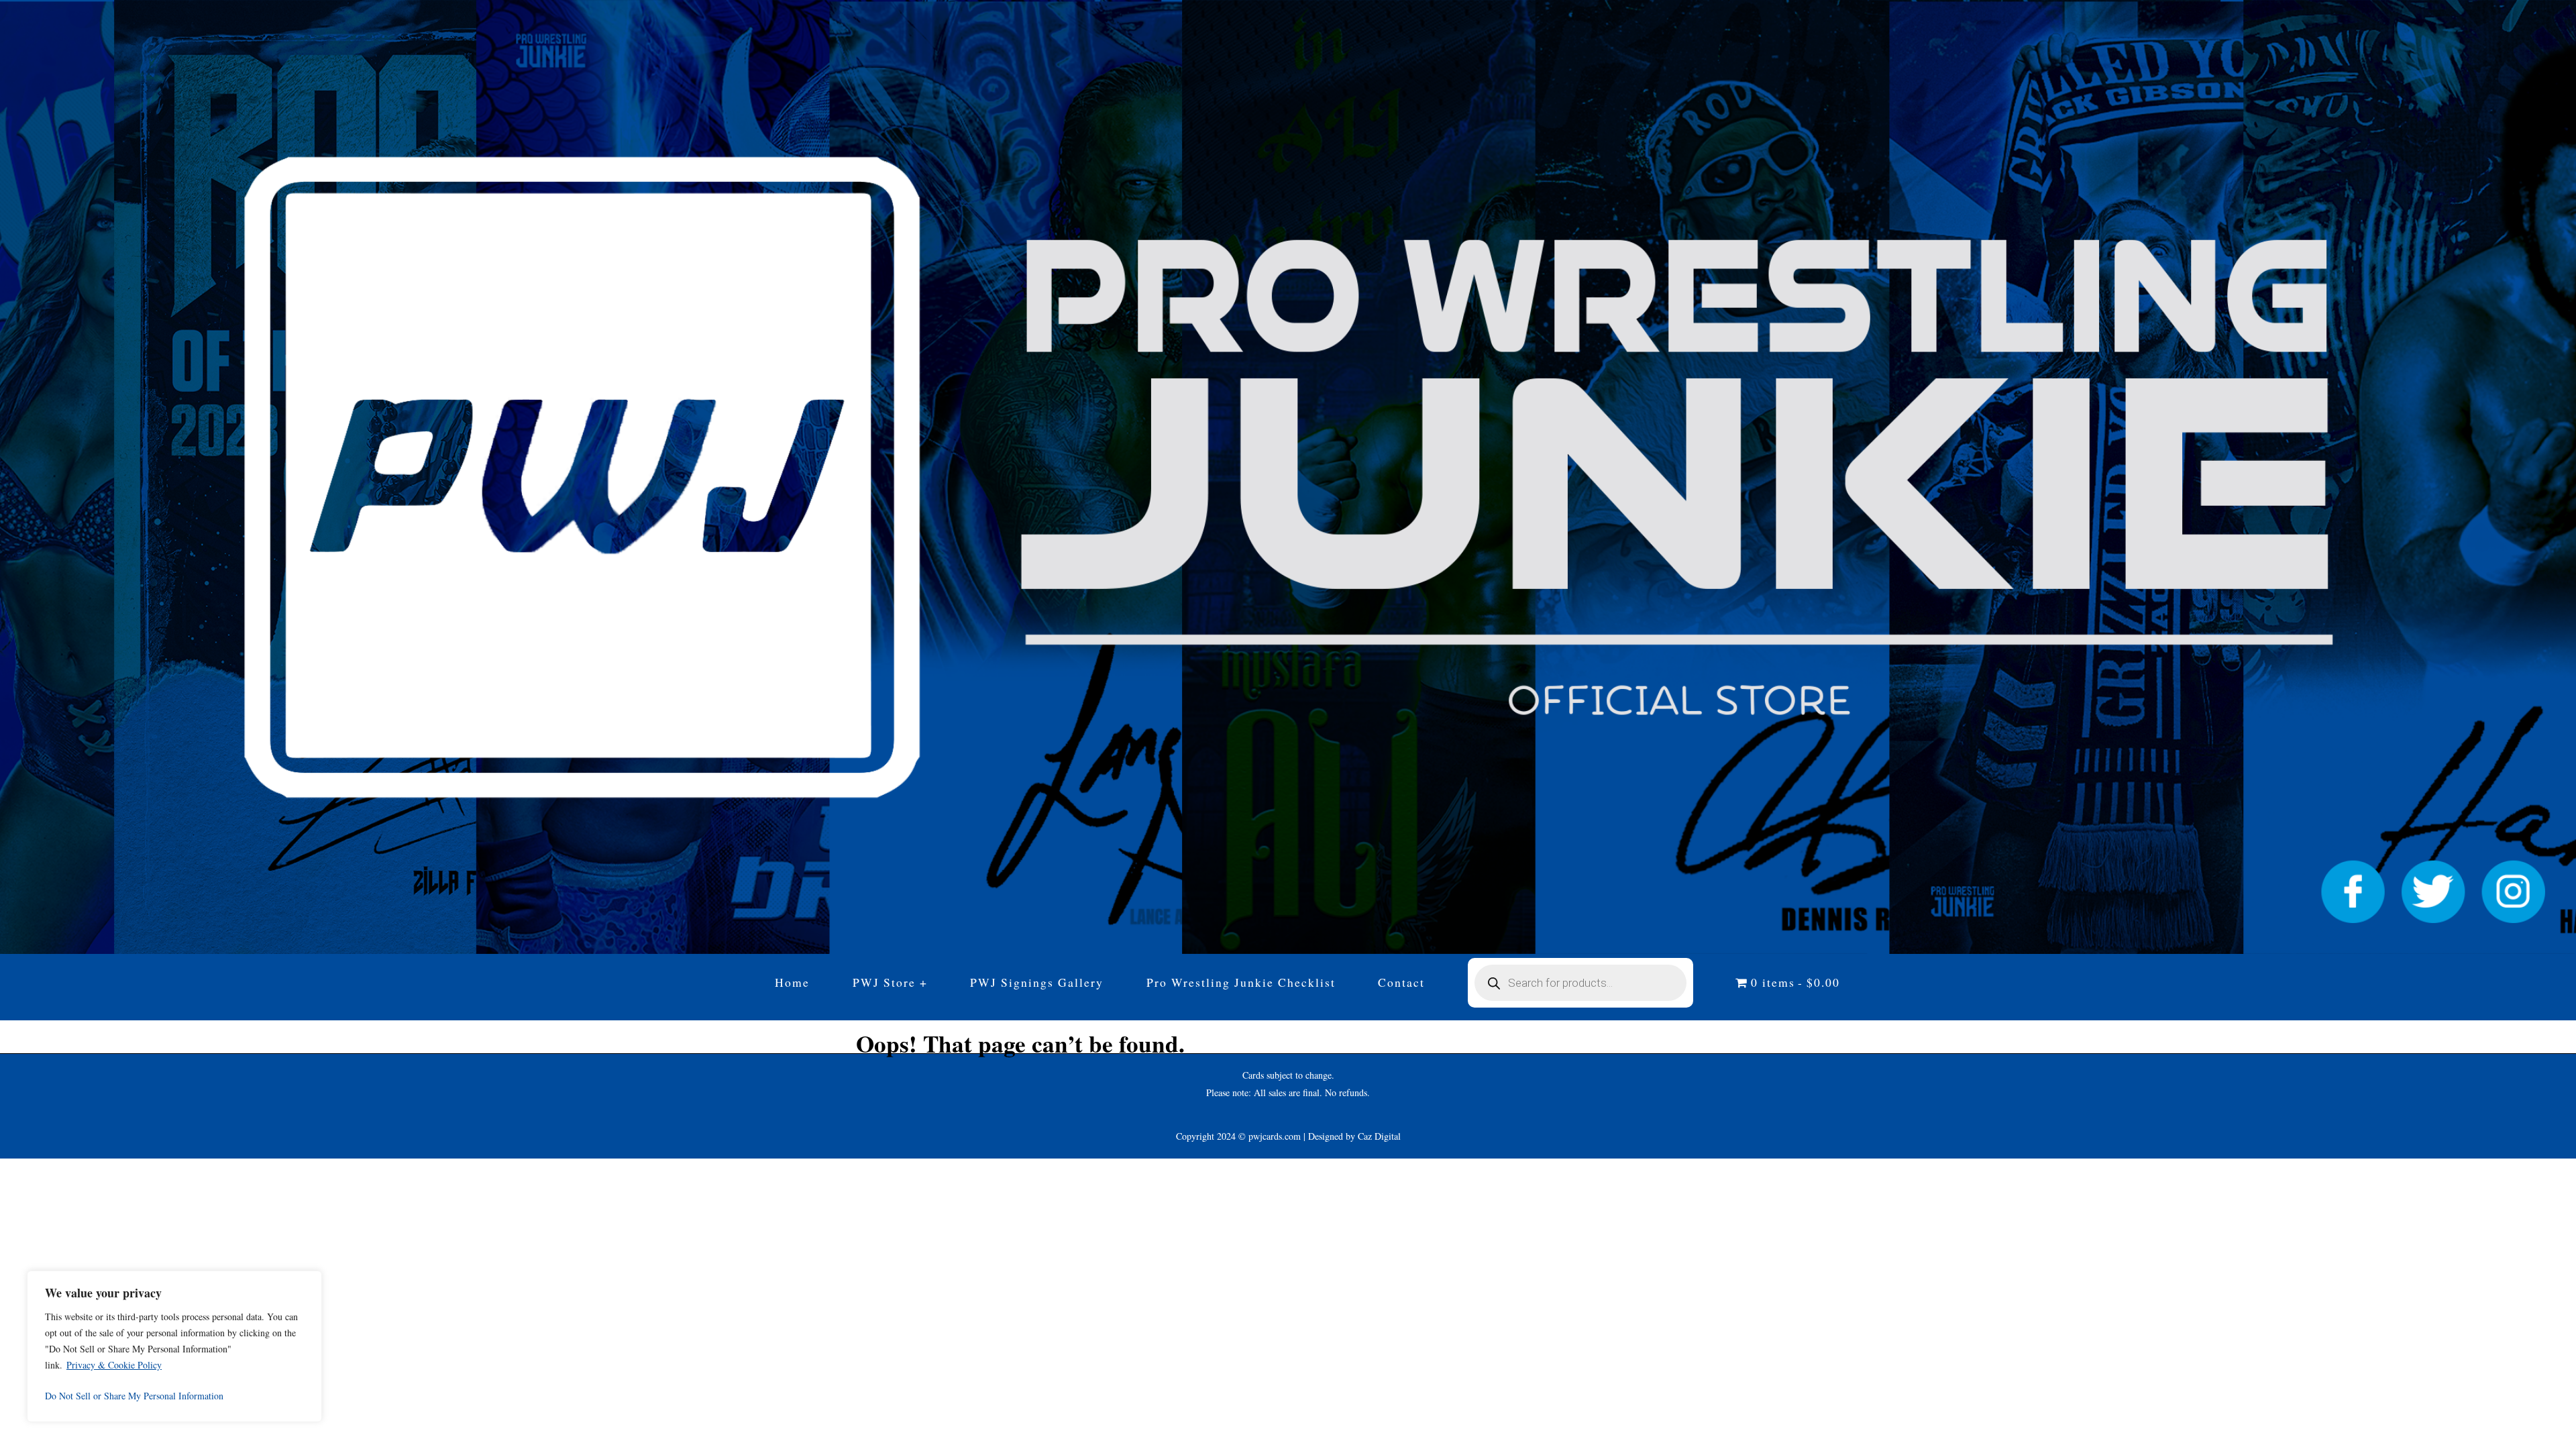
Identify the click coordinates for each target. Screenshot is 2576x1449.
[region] (174, 1346)
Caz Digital (1379, 1136)
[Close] (308, 1282)
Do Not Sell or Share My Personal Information (134, 1396)
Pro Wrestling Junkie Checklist (1241, 982)
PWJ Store (884, 982)
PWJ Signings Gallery (1037, 982)
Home (792, 982)
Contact (1401, 982)
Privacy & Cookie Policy (114, 1365)
